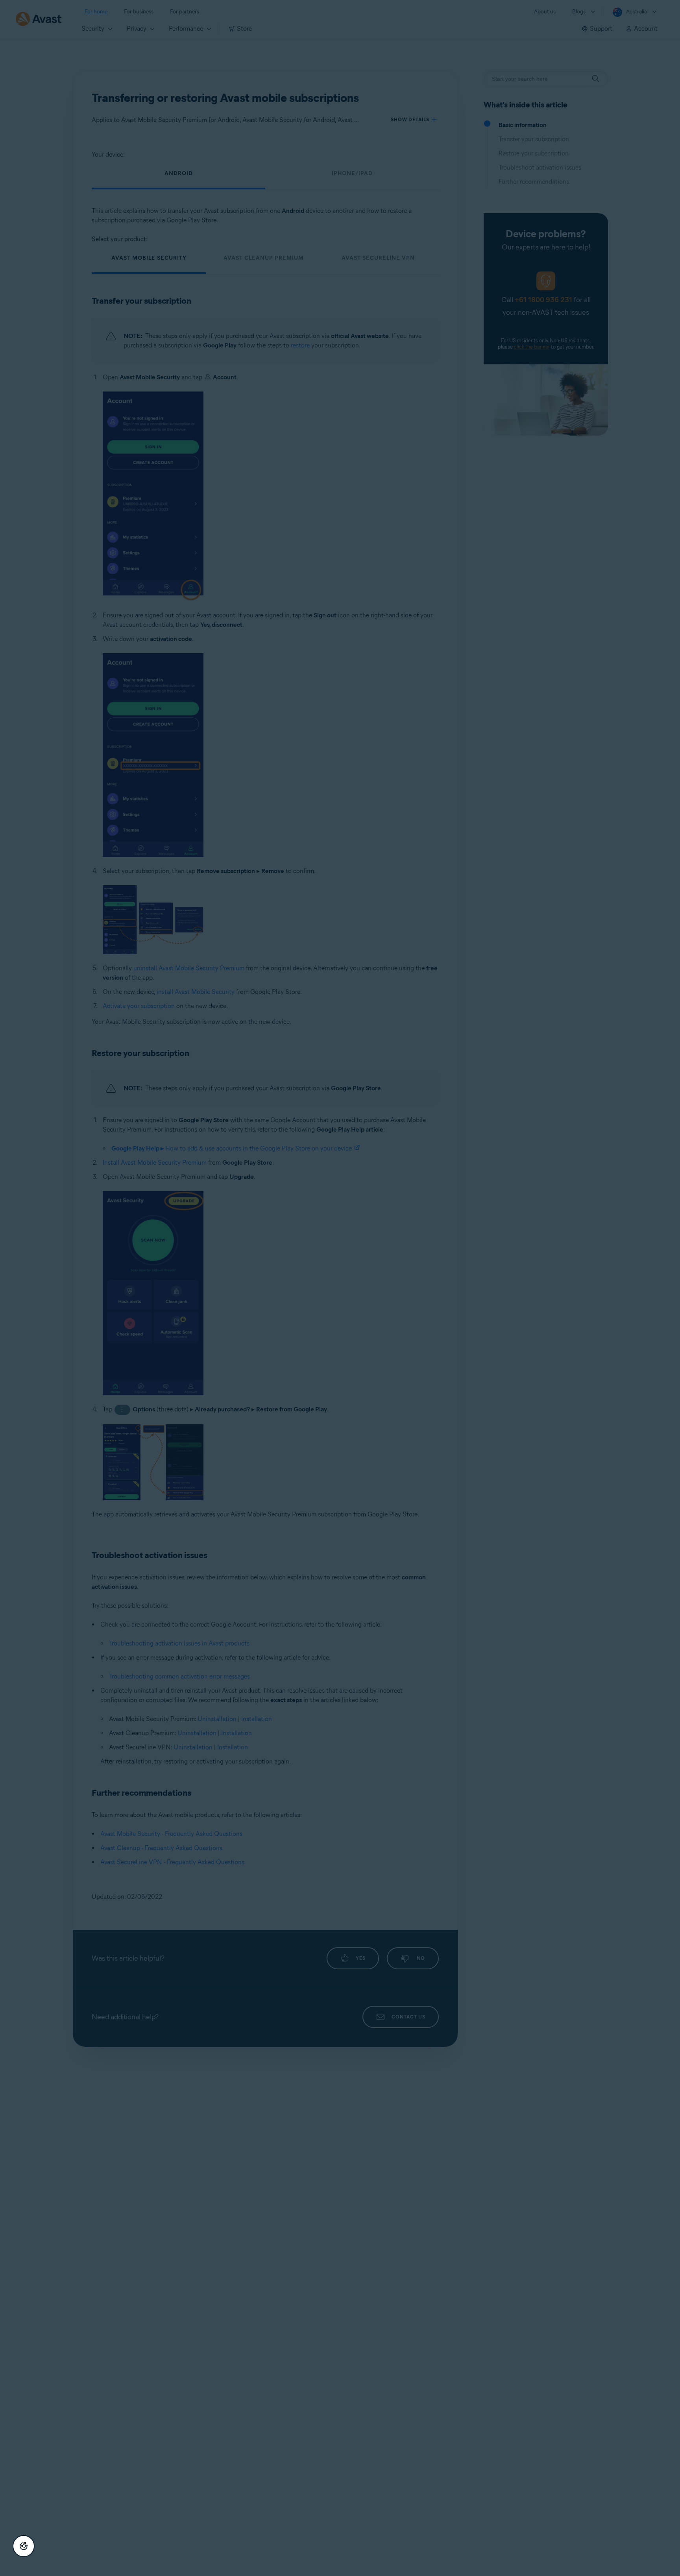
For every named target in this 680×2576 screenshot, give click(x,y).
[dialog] (340, 1288)
